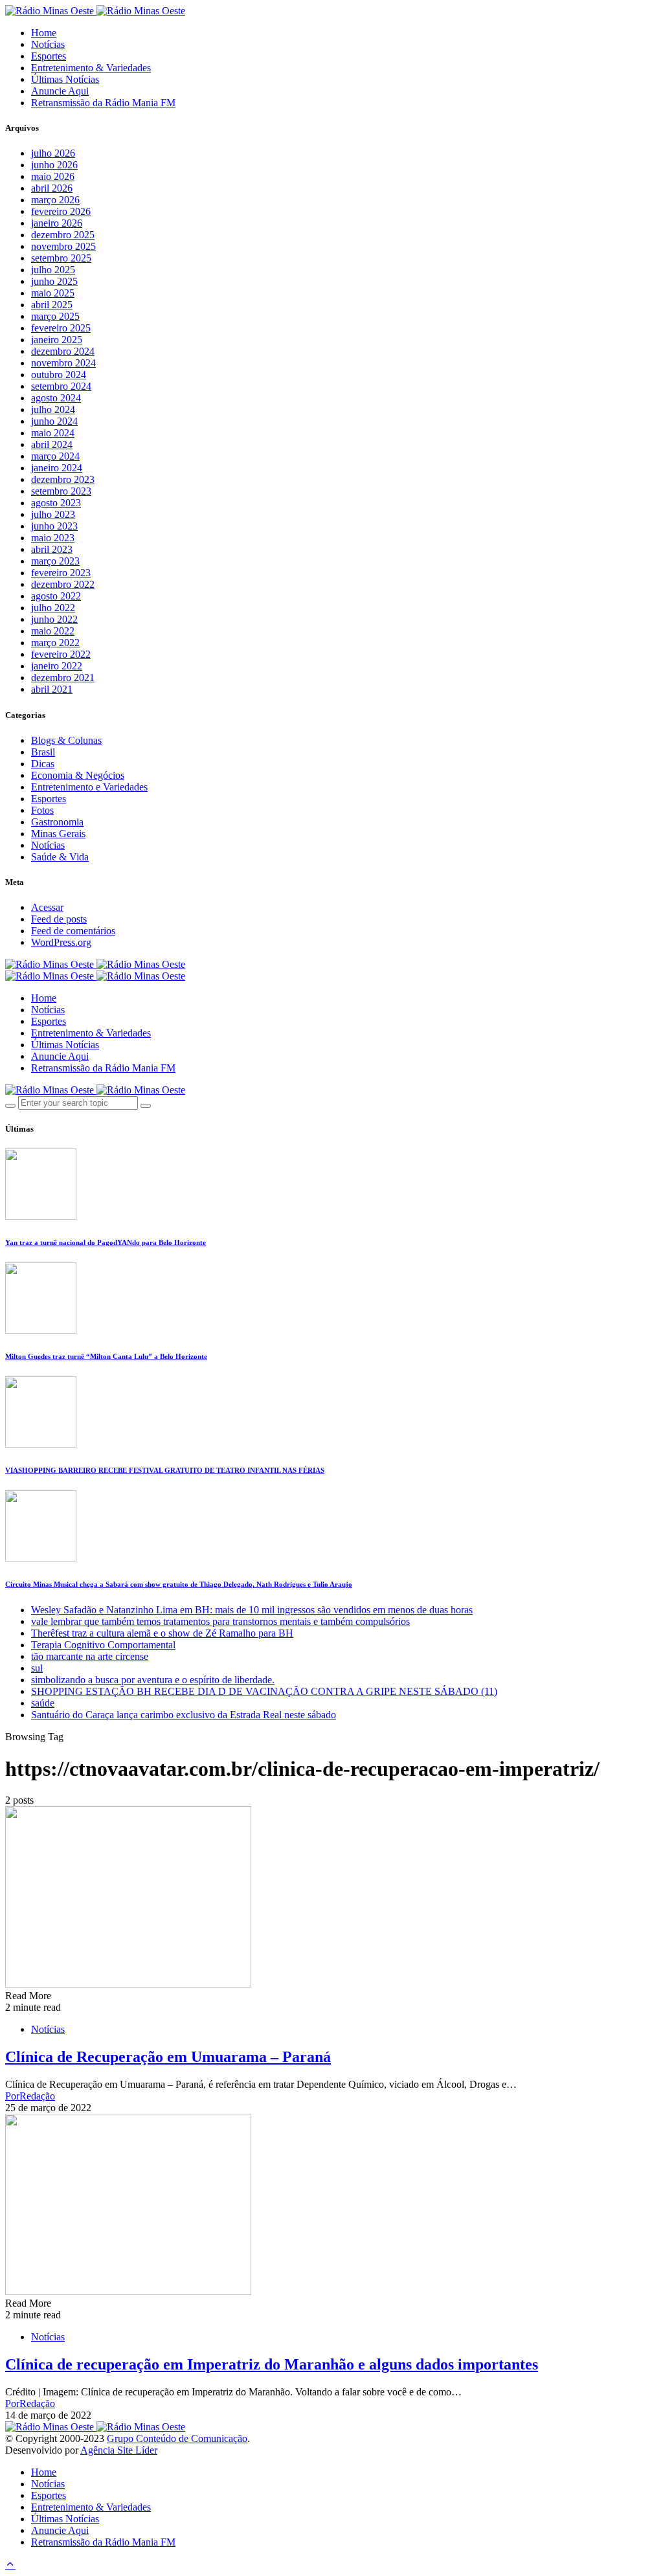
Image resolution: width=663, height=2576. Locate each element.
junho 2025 (54, 281)
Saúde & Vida (60, 857)
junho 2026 (54, 165)
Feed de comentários (73, 931)
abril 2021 (52, 689)
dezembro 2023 (63, 479)
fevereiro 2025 (61, 328)
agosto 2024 (56, 398)
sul (37, 1668)
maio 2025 (53, 293)
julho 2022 (53, 608)
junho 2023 (54, 526)
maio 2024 (53, 433)
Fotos (42, 810)
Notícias (48, 44)
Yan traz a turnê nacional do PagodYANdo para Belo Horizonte (106, 1242)
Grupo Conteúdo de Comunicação (177, 2438)
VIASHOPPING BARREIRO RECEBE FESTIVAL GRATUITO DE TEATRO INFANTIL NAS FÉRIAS (165, 1470)
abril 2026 (52, 188)
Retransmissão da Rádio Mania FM (103, 103)
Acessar (47, 907)
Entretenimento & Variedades (91, 68)
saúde (43, 1703)
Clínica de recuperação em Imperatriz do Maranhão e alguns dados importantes (272, 2364)
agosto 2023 (56, 503)
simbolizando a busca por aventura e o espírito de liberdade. (153, 1680)
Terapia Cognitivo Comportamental (103, 1645)
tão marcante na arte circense (90, 1656)
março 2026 (55, 200)
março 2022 (55, 643)
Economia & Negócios (78, 775)
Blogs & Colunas (66, 740)
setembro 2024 (61, 386)
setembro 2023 (61, 491)
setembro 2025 (61, 258)
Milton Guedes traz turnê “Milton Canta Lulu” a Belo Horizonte (106, 1356)
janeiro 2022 (57, 666)
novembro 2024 (63, 363)
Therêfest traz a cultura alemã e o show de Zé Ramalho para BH (162, 1633)
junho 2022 (54, 619)
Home (44, 33)
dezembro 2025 (63, 235)
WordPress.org (61, 942)
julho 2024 (53, 409)
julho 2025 (53, 270)
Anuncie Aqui (60, 91)
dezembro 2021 (63, 678)
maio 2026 (53, 176)
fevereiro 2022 (61, 654)
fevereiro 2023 (61, 573)
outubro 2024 (59, 375)
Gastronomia (57, 822)
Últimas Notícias (65, 79)
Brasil (43, 752)
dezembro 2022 (63, 584)
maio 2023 (53, 538)
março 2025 (55, 316)
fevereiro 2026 (61, 211)
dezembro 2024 (63, 351)
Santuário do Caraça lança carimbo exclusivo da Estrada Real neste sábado (184, 1715)
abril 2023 (52, 549)
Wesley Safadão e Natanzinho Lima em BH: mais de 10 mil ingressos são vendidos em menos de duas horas (252, 1610)
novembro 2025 (63, 246)
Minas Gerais (58, 834)
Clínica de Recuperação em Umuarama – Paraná (168, 2057)
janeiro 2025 (57, 340)
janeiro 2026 (57, 223)
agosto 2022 (56, 596)
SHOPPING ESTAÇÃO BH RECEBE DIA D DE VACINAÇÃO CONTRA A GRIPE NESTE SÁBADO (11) (264, 1691)
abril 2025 (52, 305)
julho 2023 (53, 514)
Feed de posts (59, 919)
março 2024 (55, 456)
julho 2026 (53, 153)
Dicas (43, 764)
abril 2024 (52, 444)
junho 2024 (54, 421)
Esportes (49, 56)
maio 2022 (53, 631)
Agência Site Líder (119, 2450)
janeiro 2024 (57, 468)
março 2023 (55, 561)
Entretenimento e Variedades (89, 787)
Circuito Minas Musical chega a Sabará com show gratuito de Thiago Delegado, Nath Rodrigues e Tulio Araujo (179, 1584)
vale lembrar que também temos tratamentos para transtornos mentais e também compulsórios (220, 1621)
